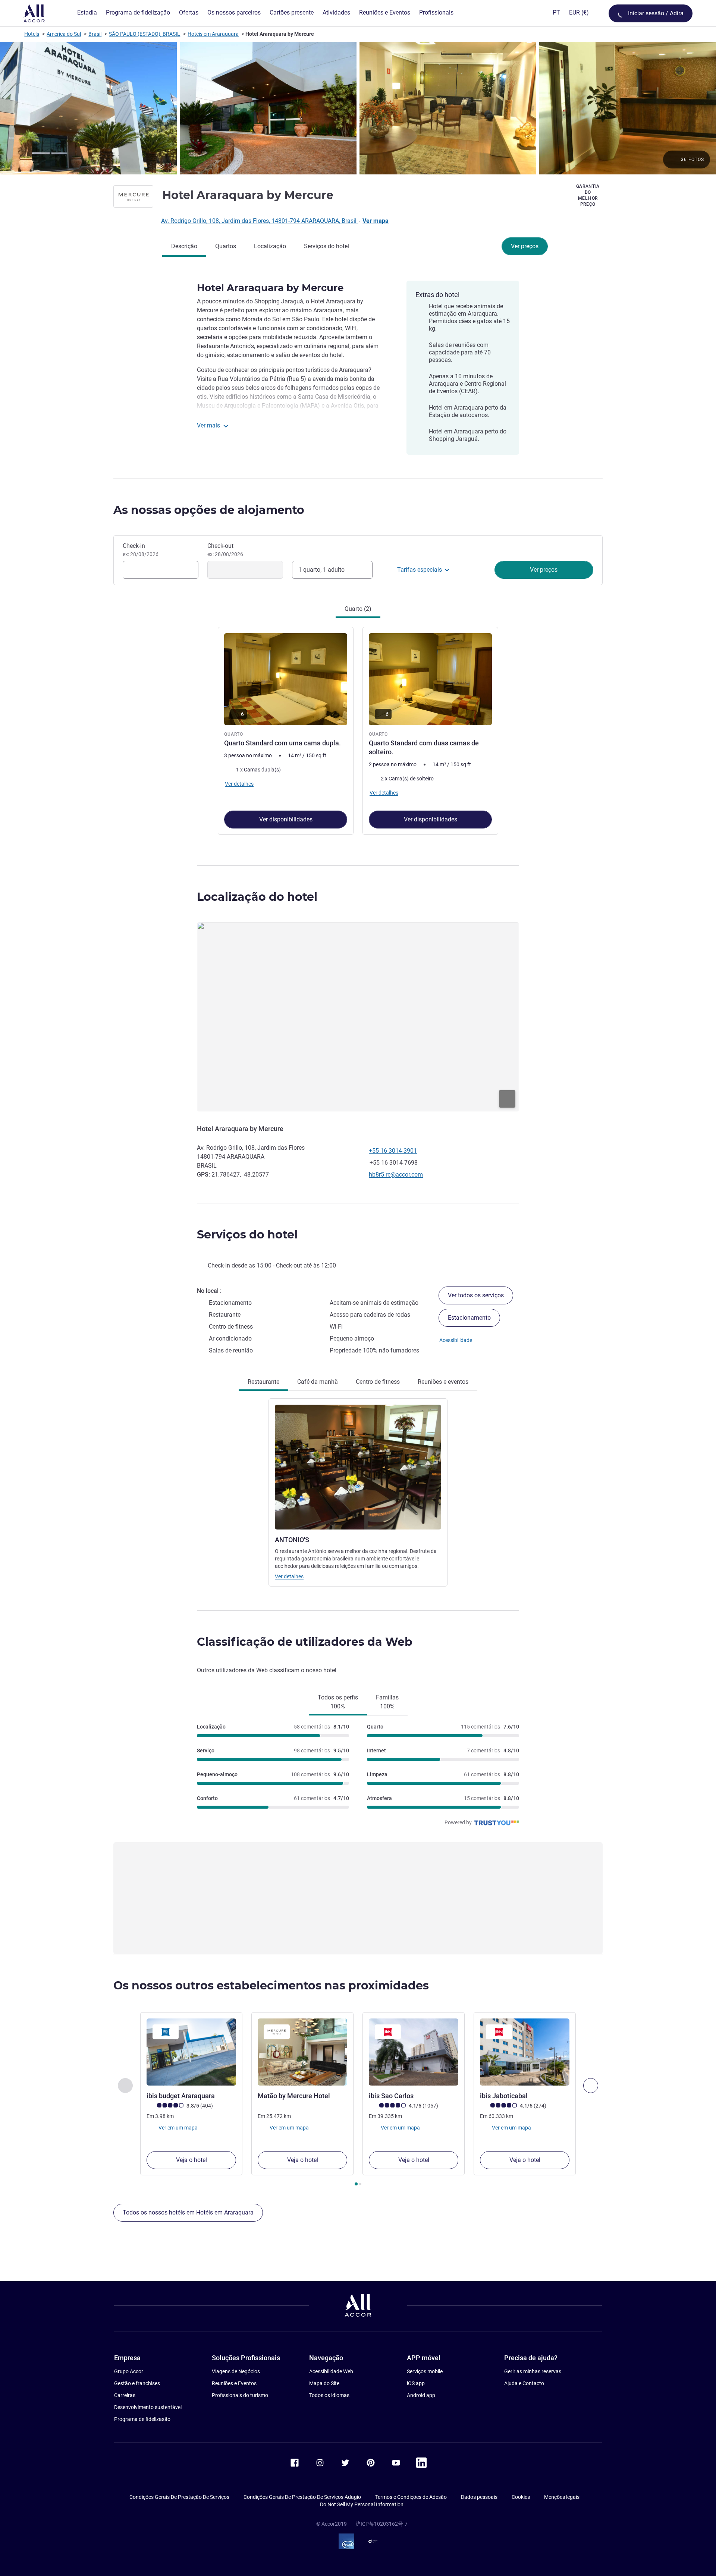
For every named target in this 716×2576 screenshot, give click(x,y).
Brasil (95, 34)
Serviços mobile (425, 2371)
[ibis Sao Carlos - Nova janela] (414, 2052)
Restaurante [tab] (263, 1382)
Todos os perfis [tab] (338, 1702)
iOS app (416, 2383)
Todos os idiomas (329, 2395)
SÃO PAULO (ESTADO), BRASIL (145, 34)
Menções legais (562, 2497)
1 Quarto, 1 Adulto (321, 570)
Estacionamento (469, 1318)
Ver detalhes (289, 1576)
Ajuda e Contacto (524, 2383)
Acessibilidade (456, 1340)
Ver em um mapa (178, 2127)
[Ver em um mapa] (358, 1017)
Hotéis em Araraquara (213, 34)
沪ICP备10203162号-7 (381, 2524)
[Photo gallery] (358, 108)
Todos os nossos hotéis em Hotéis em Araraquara (188, 2212)
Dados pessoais (479, 2497)
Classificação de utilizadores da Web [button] (305, 1642)
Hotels (32, 34)
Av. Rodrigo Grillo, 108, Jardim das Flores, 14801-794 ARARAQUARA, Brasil (260, 221)
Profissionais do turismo (240, 2395)
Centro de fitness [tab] (378, 1382)
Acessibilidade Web (331, 2371)
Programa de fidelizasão (142, 2419)
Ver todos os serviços (476, 1295)
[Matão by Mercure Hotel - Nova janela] (302, 2052)
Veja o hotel (191, 2160)
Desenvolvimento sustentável (148, 2407)
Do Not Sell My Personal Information (362, 2504)
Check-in (141, 550)
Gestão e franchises (137, 2383)
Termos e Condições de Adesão (411, 2497)
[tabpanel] (358, 730)
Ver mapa (376, 221)
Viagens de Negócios (236, 2371)
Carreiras (125, 2395)
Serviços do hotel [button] (247, 1235)
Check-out (225, 550)
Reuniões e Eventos (234, 2383)
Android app (421, 2395)
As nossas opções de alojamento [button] (209, 510)
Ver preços (525, 246)
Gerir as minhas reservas (533, 2371)
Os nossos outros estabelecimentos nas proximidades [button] (271, 1985)
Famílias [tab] (387, 1702)
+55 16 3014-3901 (393, 1151)
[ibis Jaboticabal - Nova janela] (525, 2052)
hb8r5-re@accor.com (396, 1175)
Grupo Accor (129, 2371)
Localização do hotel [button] (257, 897)
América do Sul (64, 34)
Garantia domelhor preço (588, 195)
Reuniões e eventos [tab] (443, 1382)
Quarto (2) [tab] (358, 609)
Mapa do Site (324, 2383)
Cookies (521, 2497)
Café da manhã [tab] (318, 1382)
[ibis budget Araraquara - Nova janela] (191, 2052)
